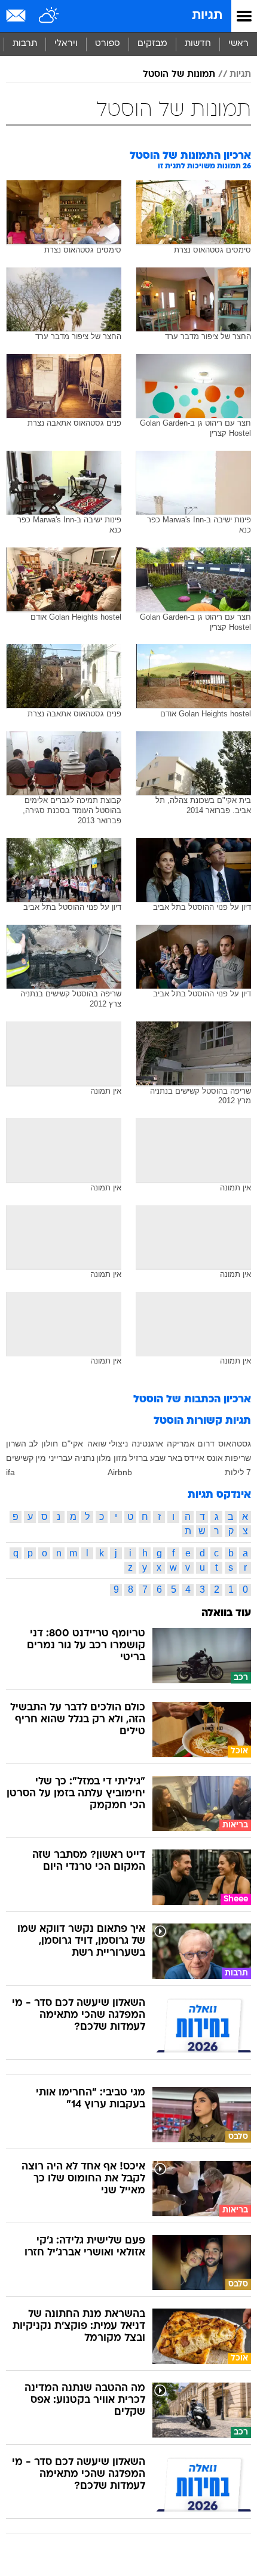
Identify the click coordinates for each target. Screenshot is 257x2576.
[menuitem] (198, 44)
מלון (104, 1458)
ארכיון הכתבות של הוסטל (192, 1400)
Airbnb (120, 1472)
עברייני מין (54, 1458)
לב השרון (22, 1444)
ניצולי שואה (108, 1444)
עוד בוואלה (226, 1613)
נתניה (85, 1458)
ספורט (108, 44)
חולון (50, 1444)
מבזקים (152, 44)
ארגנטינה (147, 1444)
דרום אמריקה (191, 1444)
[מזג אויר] (49, 16)
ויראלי (66, 44)
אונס (215, 1458)
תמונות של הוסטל (179, 75)
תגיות (207, 16)
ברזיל (138, 1458)
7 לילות (238, 1472)
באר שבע (166, 1458)
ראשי (238, 44)
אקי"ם (72, 1444)
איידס (194, 1458)
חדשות (198, 44)
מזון (120, 1458)
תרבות (25, 44)
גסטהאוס (235, 1444)
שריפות (238, 1458)
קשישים (20, 1458)
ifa (10, 1472)
